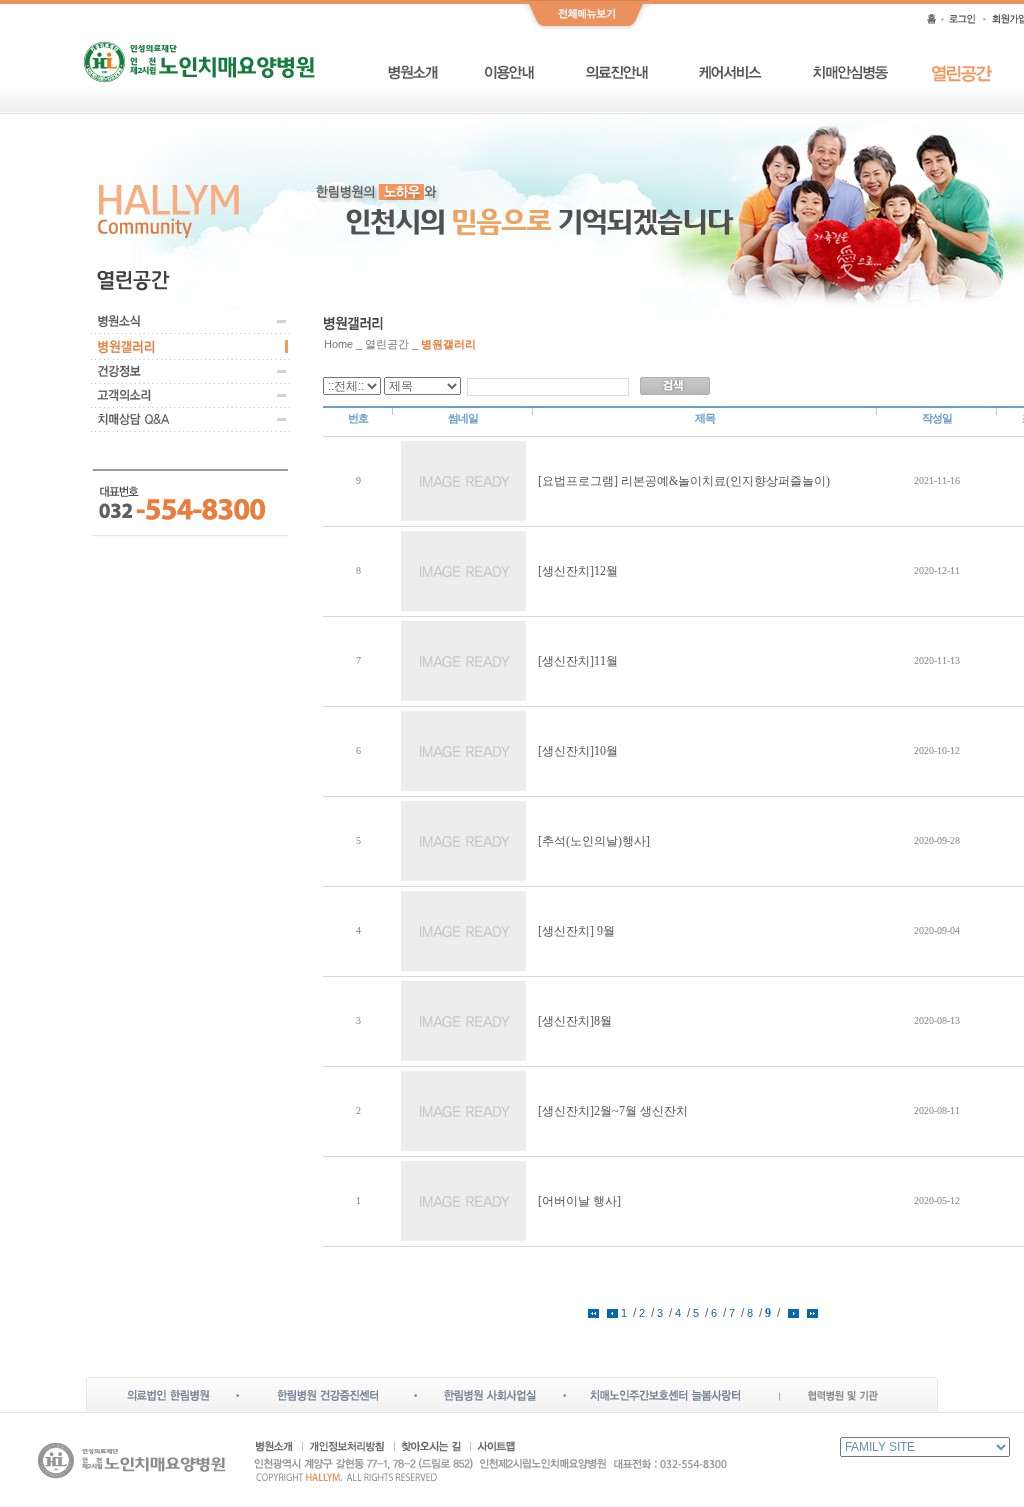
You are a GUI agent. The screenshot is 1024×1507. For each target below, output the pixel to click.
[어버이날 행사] (579, 1201)
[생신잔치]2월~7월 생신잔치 (613, 1111)
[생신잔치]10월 (578, 751)
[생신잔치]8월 (575, 1021)
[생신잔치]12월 (578, 571)
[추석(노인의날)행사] (594, 841)
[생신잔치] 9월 (576, 931)
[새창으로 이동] (168, 1385)
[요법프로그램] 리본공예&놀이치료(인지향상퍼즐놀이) (684, 481)
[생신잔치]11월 (578, 661)
